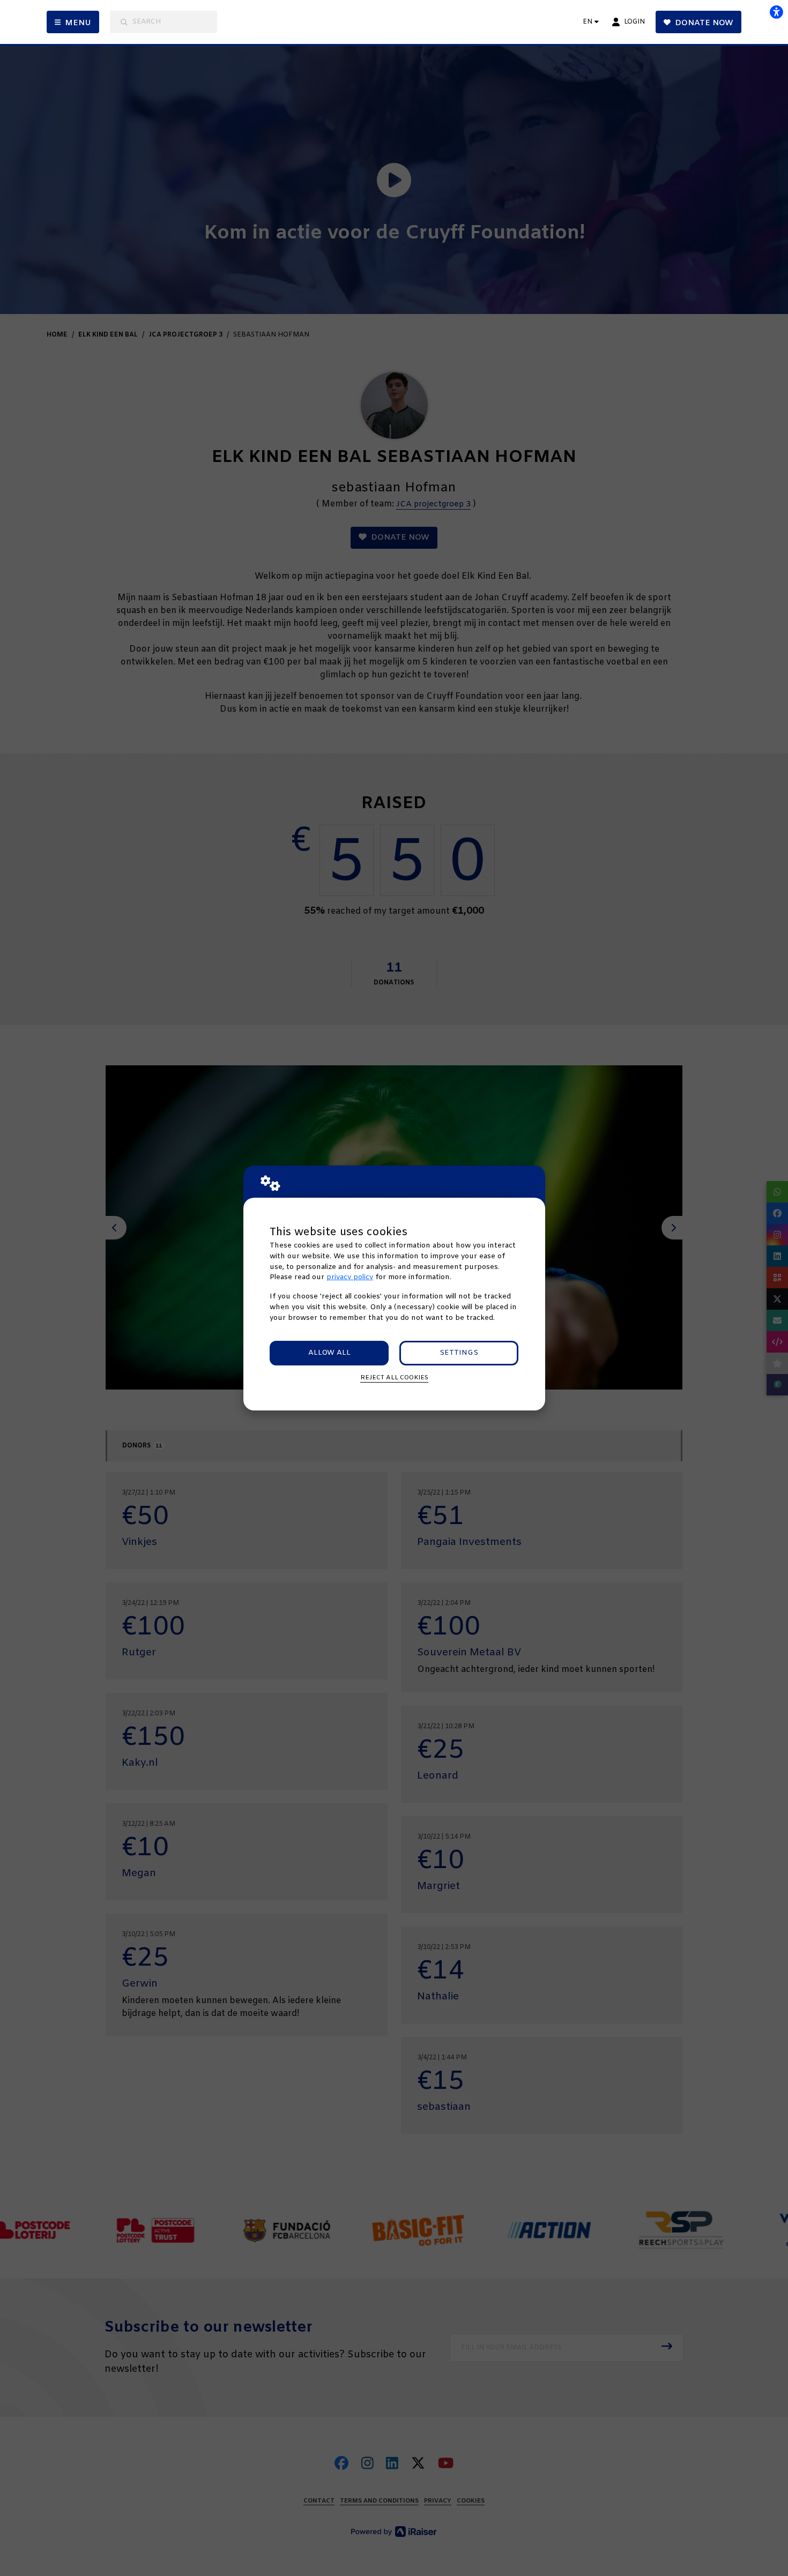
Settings (459, 1353)
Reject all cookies (394, 1378)
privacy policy (350, 1277)
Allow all (329, 1353)
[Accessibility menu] (776, 12)
